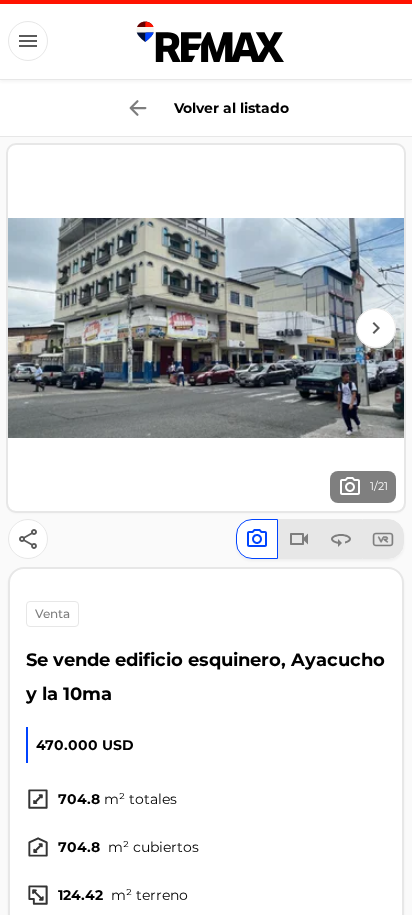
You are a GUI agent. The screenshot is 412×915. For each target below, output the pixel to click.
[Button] (28, 41)
